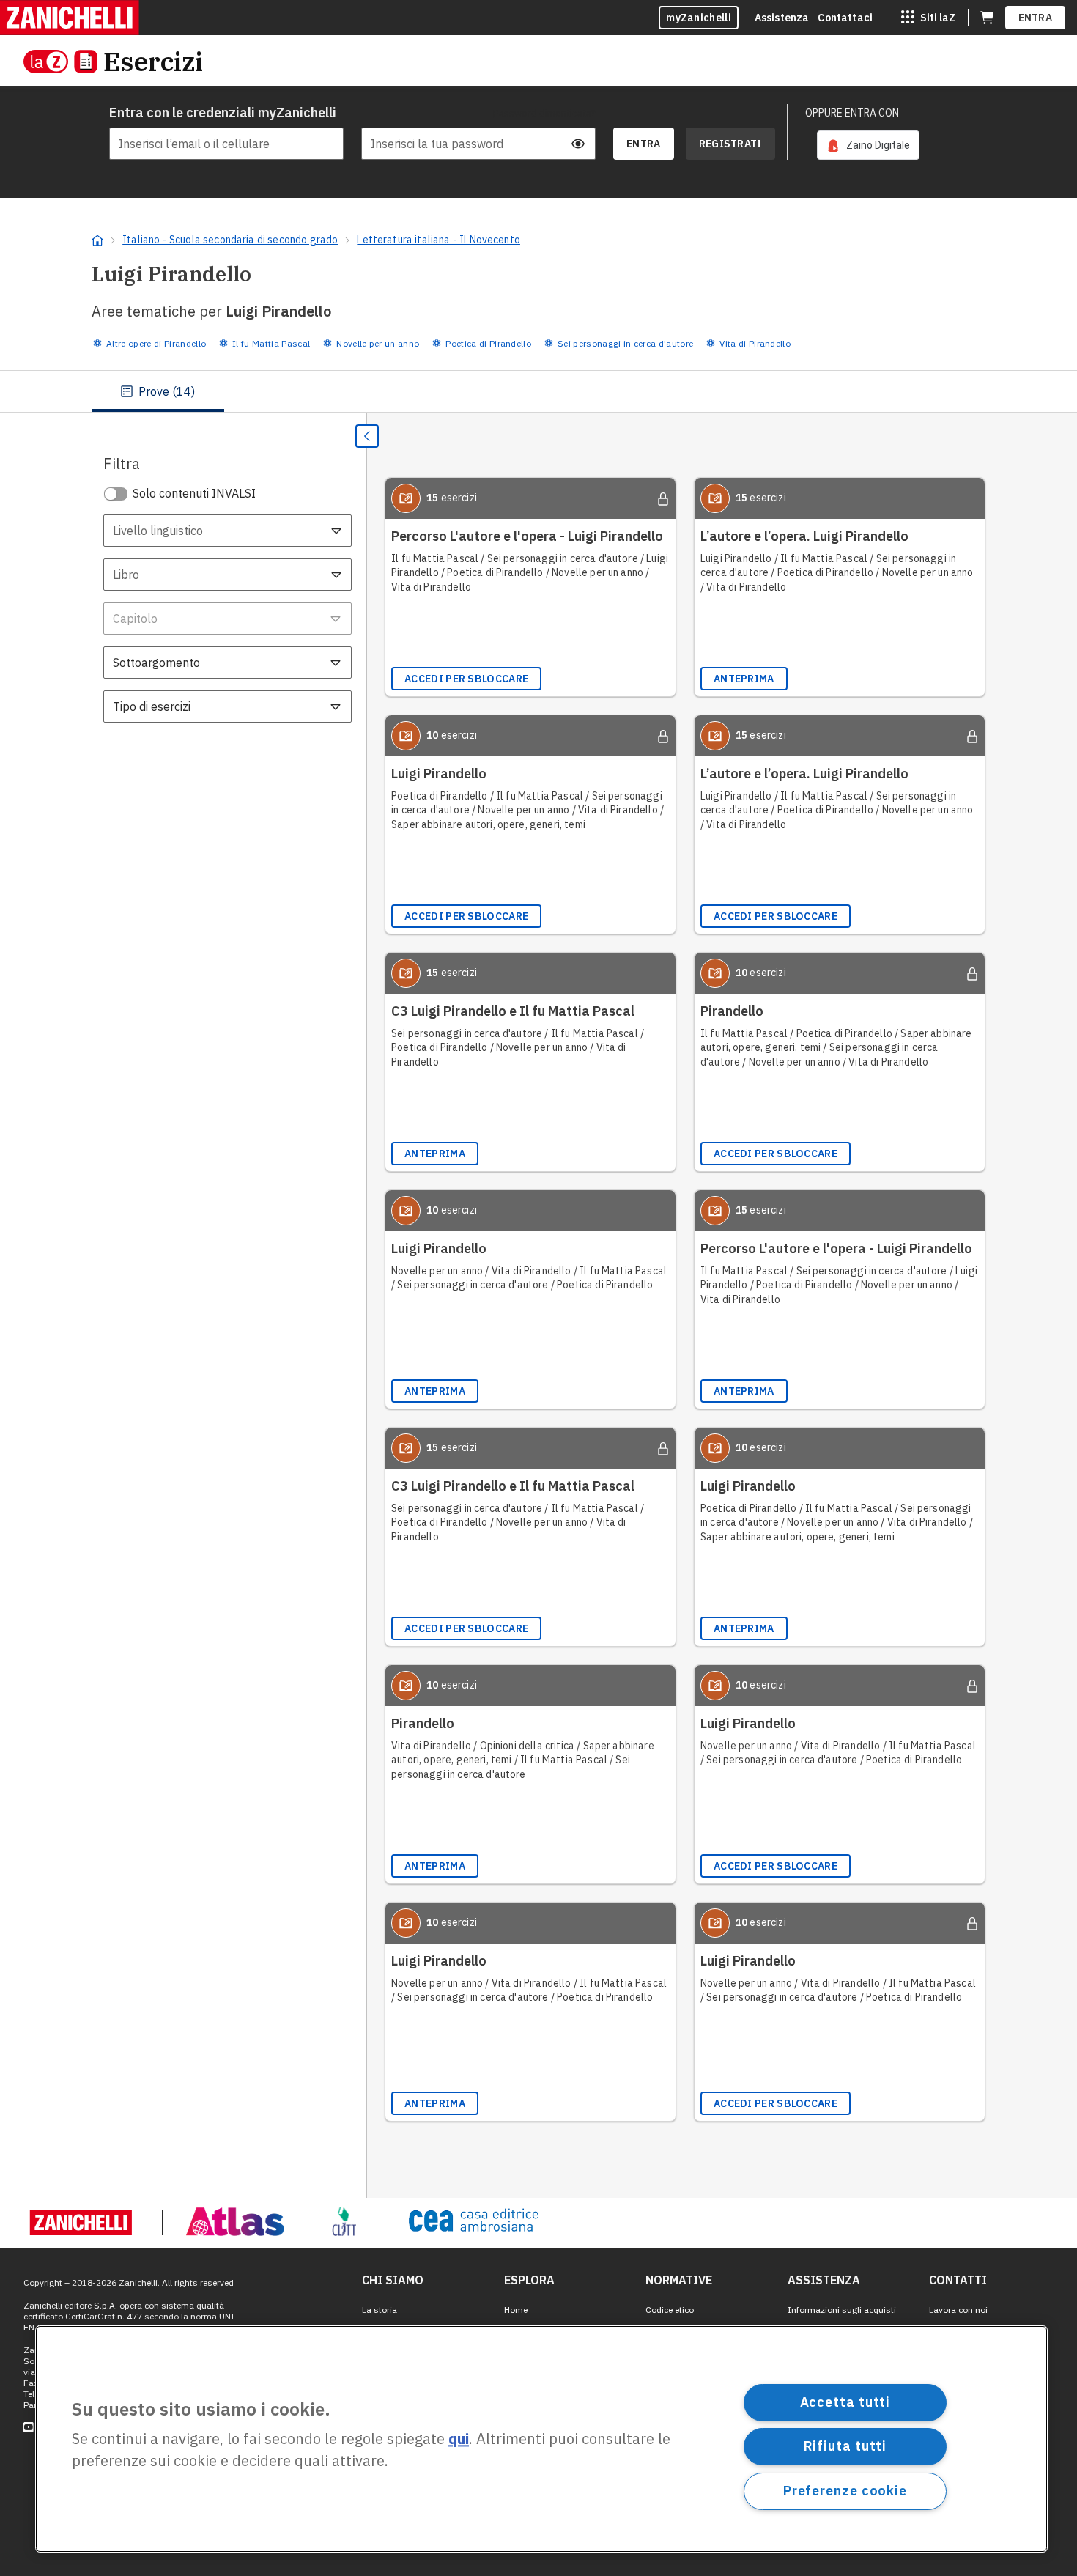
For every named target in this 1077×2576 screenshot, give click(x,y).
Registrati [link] (730, 144)
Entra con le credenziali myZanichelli (223, 112)
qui (459, 2439)
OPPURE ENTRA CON (852, 113)
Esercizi (153, 61)
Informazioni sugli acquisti (842, 2310)
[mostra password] (578, 144)
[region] (541, 2439)
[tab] (158, 391)
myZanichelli (699, 18)
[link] (868, 145)
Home (516, 2310)
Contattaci (845, 18)
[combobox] (227, 531)
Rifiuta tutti (845, 2446)
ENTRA (1036, 18)
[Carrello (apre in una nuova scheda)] (987, 18)
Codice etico (670, 2310)
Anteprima (744, 679)
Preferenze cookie (845, 2491)
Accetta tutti (845, 2402)
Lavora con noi (958, 2310)
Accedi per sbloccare (466, 679)
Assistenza (782, 18)
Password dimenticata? (544, 113)
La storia (380, 2310)
